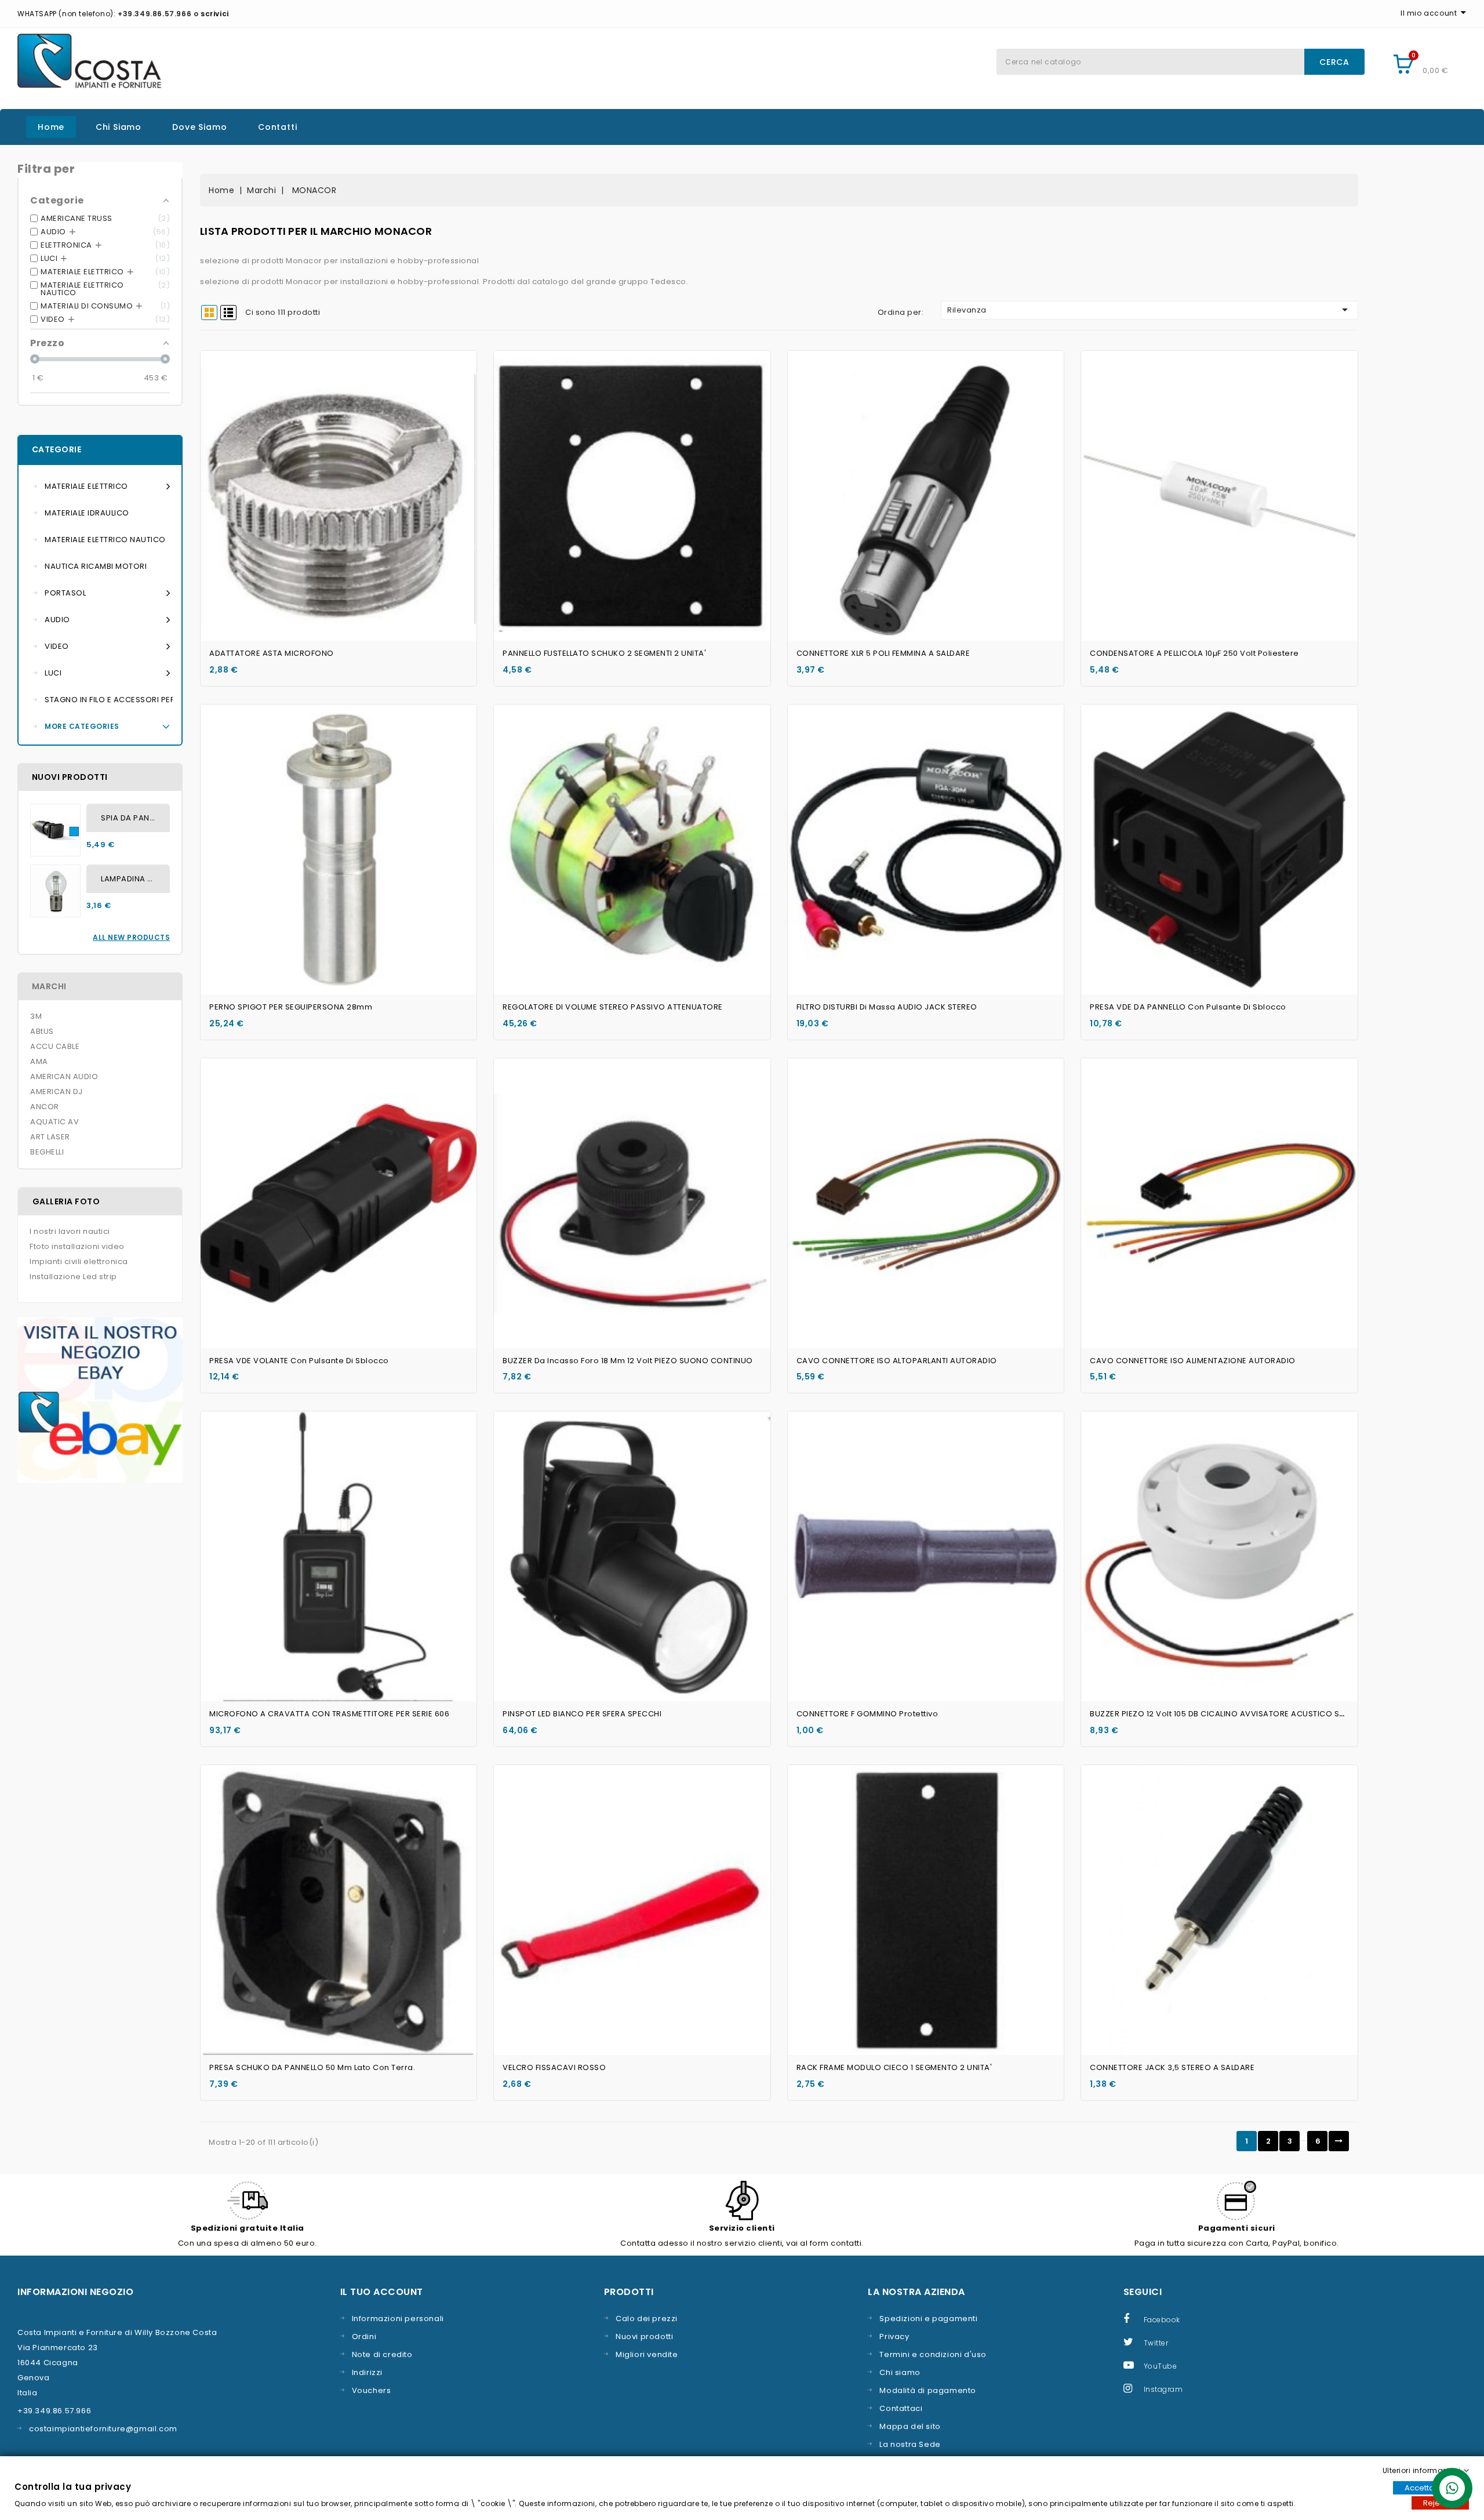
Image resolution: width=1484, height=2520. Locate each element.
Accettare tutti (1431, 2488)
